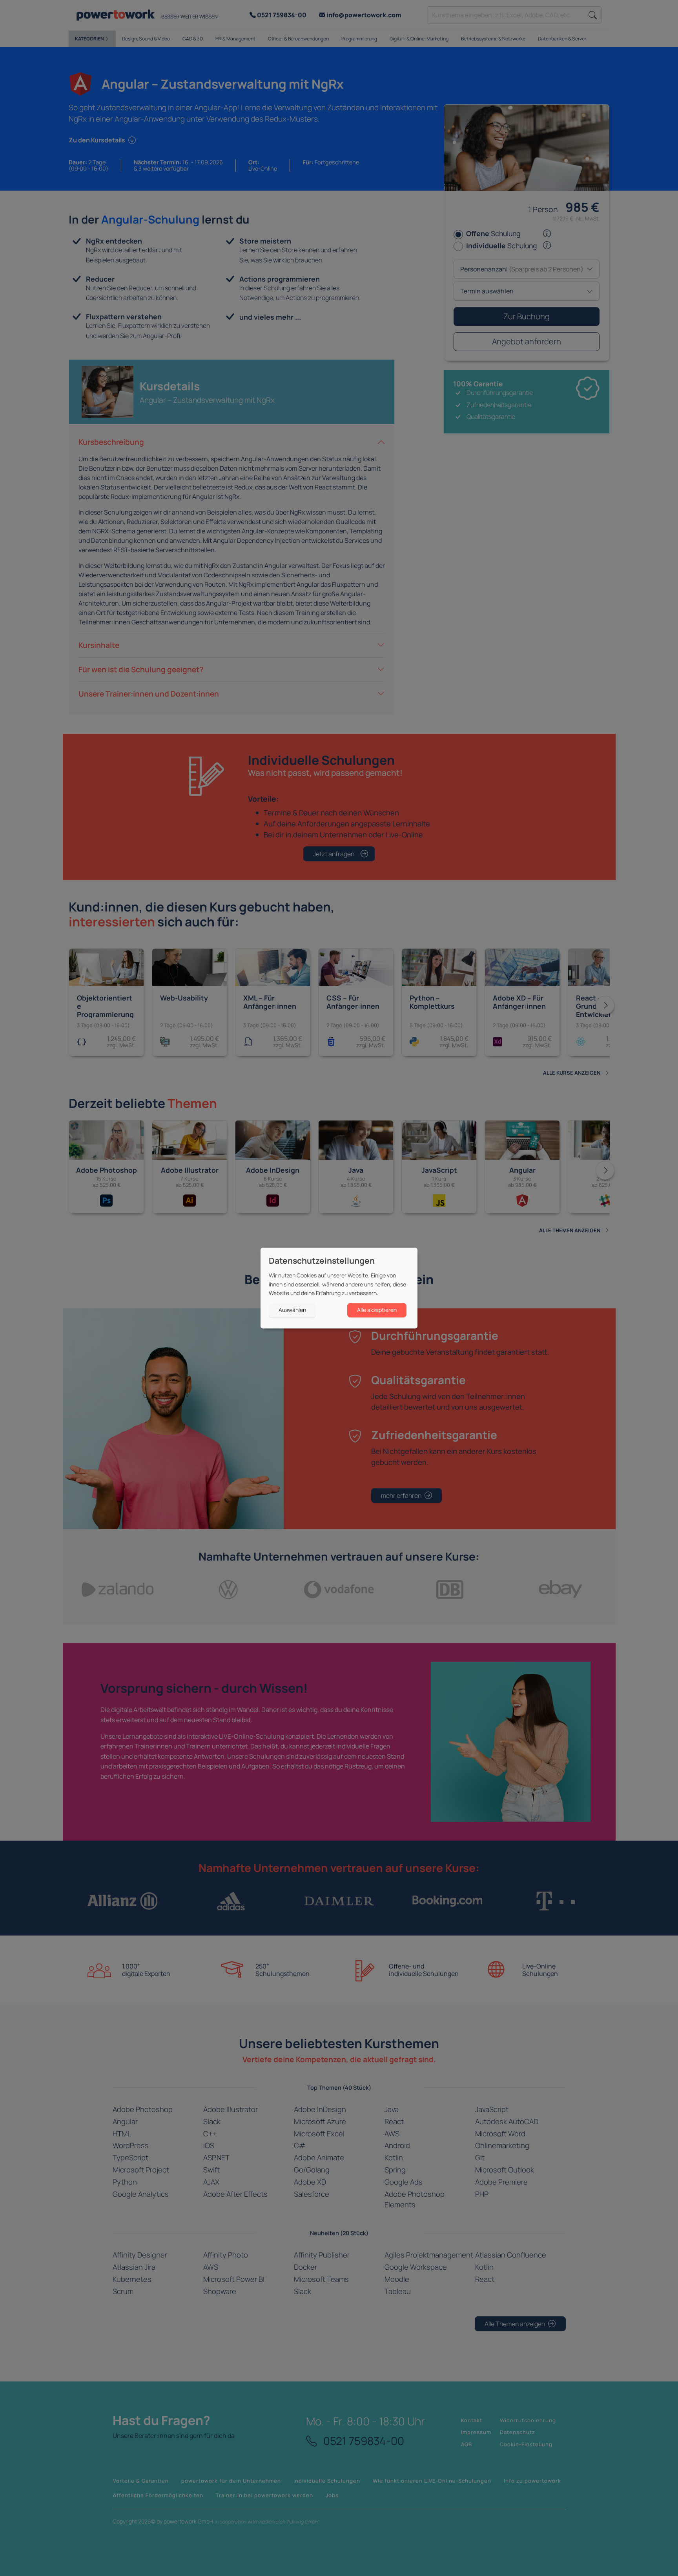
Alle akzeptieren (377, 1310)
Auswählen (292, 1310)
